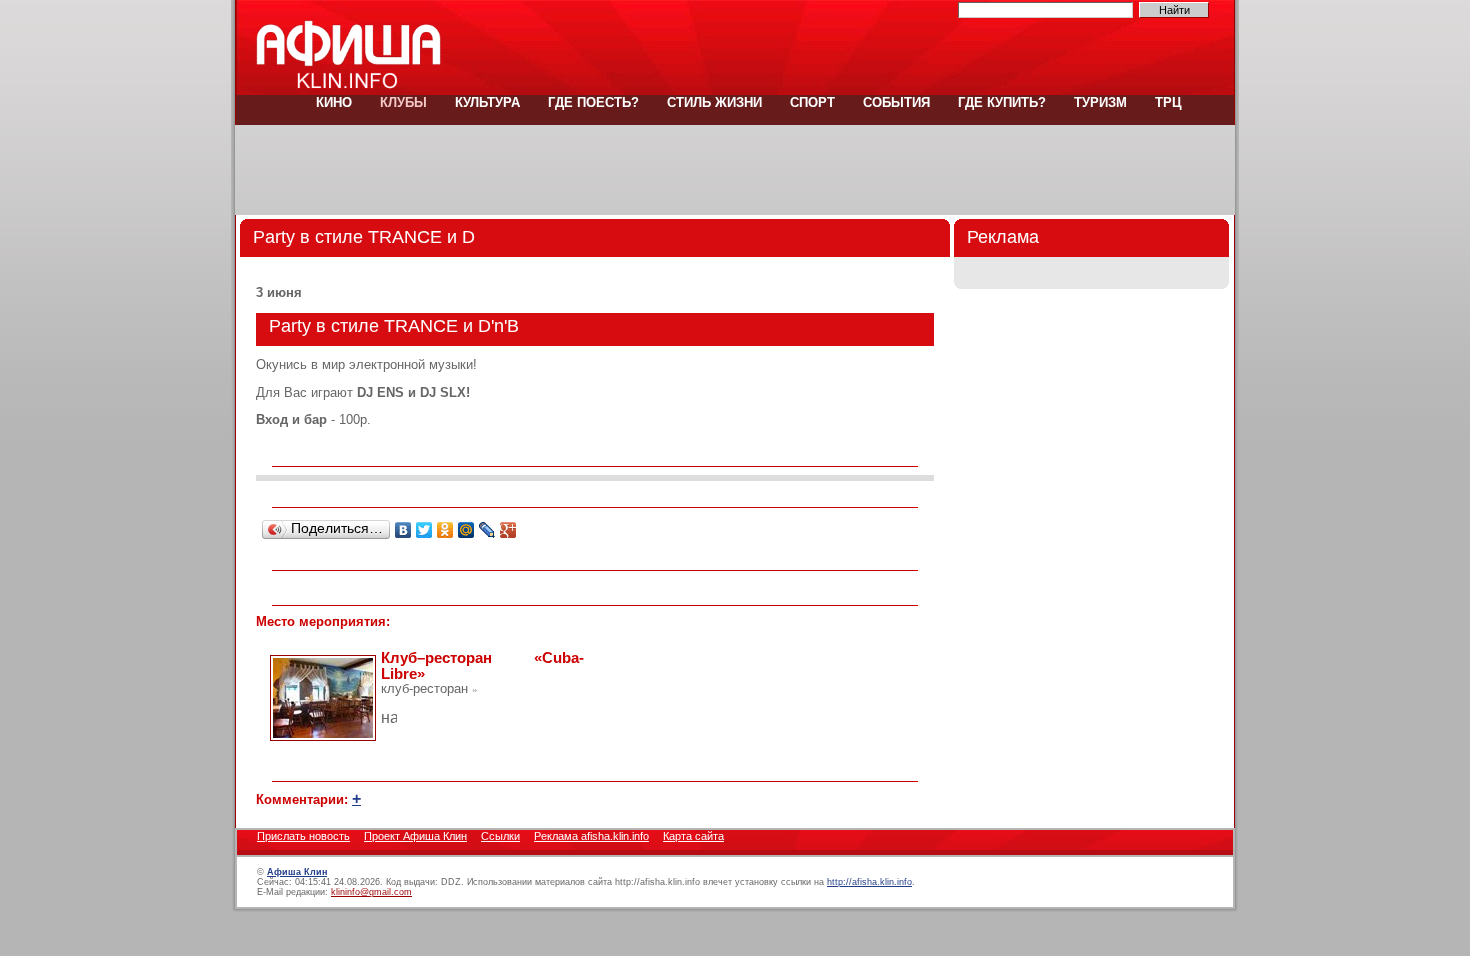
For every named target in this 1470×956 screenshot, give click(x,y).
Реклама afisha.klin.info (591, 836)
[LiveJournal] (487, 530)
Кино (334, 102)
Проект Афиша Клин (415, 836)
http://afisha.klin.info (869, 882)
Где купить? (1002, 102)
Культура (487, 102)
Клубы (403, 102)
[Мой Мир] (466, 530)
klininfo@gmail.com (371, 892)
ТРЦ (1166, 102)
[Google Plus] (508, 530)
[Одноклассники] (445, 530)
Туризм (1100, 102)
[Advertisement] (735, 170)
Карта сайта (693, 836)
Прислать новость (303, 836)
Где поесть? (593, 102)
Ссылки (500, 836)
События (896, 102)
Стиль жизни (714, 102)
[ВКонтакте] (403, 530)
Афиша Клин (297, 872)
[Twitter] (424, 530)
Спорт (812, 102)
